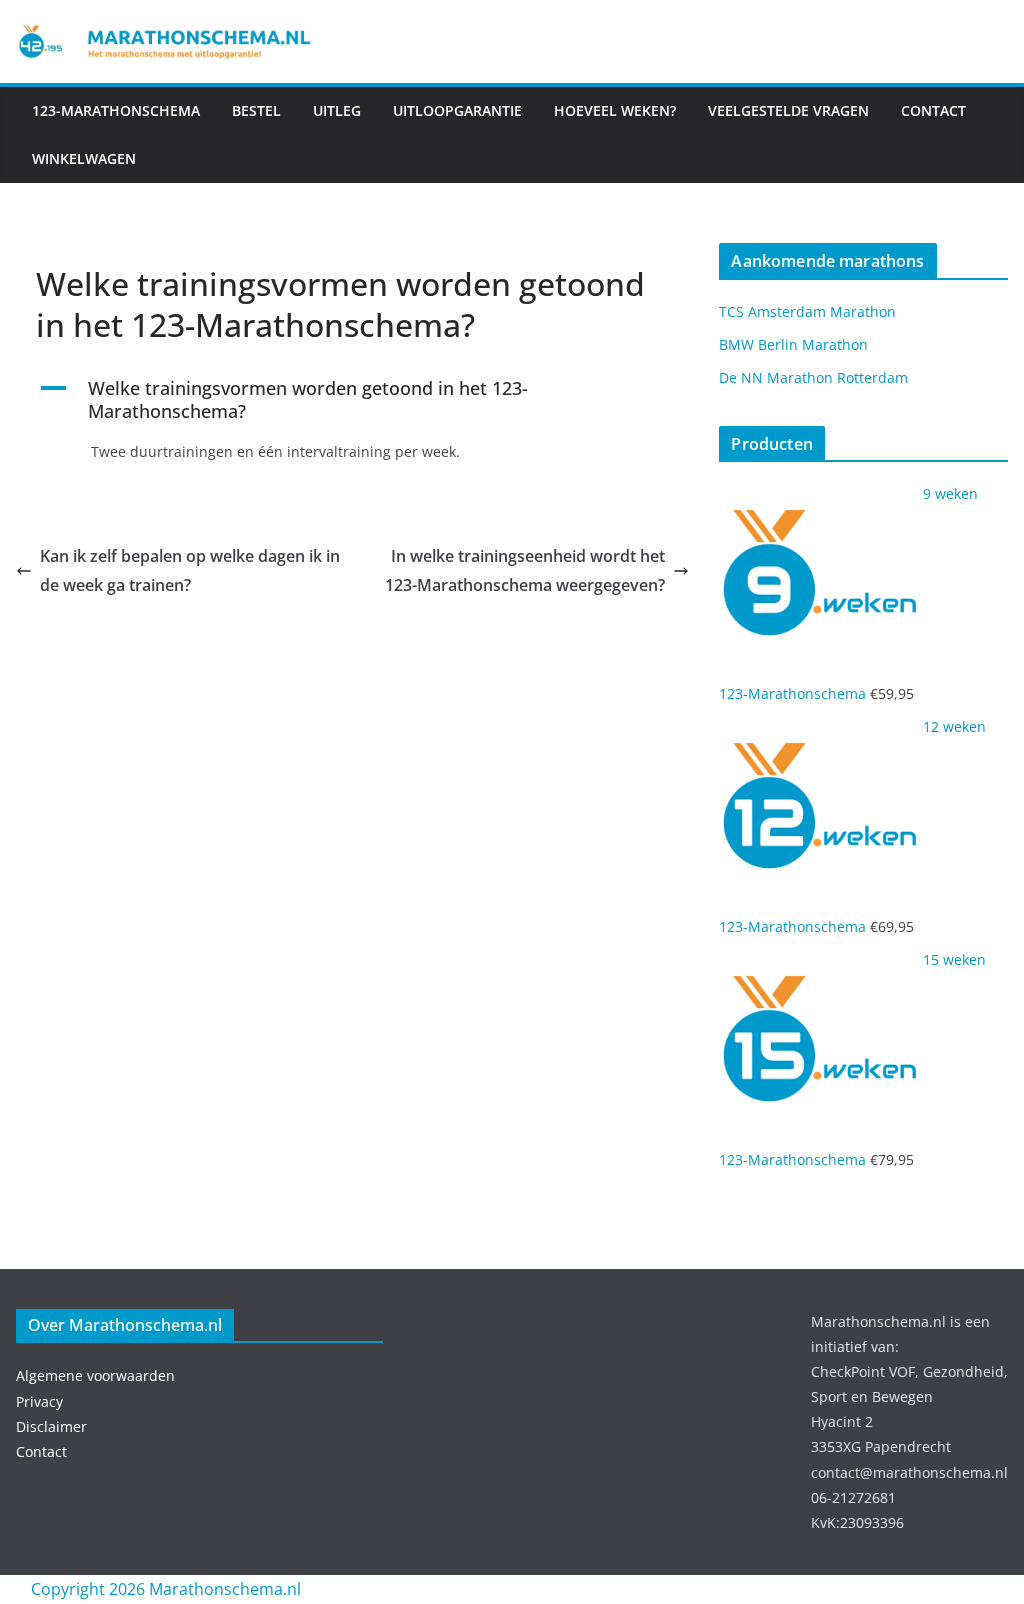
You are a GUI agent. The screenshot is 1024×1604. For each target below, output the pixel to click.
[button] (352, 400)
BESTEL (256, 110)
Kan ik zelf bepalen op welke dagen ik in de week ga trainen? (190, 570)
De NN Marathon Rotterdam (813, 377)
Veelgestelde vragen (788, 110)
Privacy (39, 1401)
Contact (41, 1451)
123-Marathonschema (116, 110)
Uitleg (337, 110)
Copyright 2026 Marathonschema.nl (166, 1589)
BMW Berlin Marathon (793, 344)
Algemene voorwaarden (95, 1375)
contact (933, 110)
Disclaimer (51, 1426)
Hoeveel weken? (615, 110)
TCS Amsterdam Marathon (807, 311)
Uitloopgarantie (457, 110)
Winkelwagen (84, 158)
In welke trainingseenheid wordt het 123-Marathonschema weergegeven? (525, 570)
